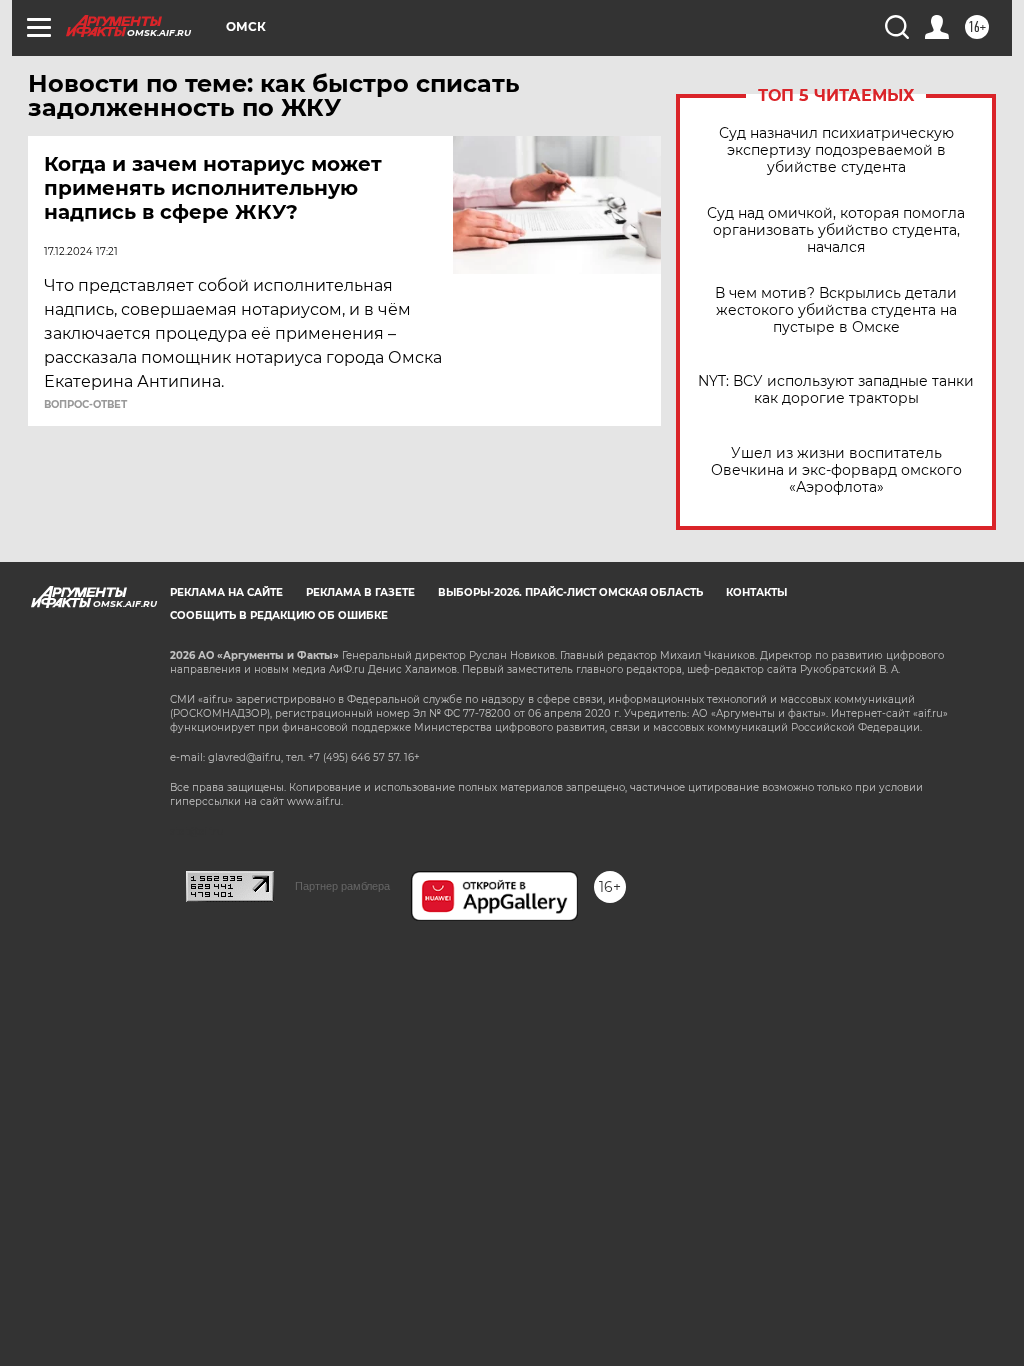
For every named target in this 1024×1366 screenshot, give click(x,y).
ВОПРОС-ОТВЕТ (85, 405)
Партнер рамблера (342, 886)
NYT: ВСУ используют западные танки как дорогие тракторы (836, 390)
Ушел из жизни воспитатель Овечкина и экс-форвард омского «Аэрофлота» (836, 470)
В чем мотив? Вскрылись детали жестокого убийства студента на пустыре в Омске (836, 310)
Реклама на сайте (226, 592)
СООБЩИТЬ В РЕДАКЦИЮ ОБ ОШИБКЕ (279, 615)
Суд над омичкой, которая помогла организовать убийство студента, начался (836, 230)
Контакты (756, 592)
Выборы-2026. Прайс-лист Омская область (570, 592)
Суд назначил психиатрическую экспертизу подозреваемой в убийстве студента (836, 150)
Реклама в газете (360, 592)
